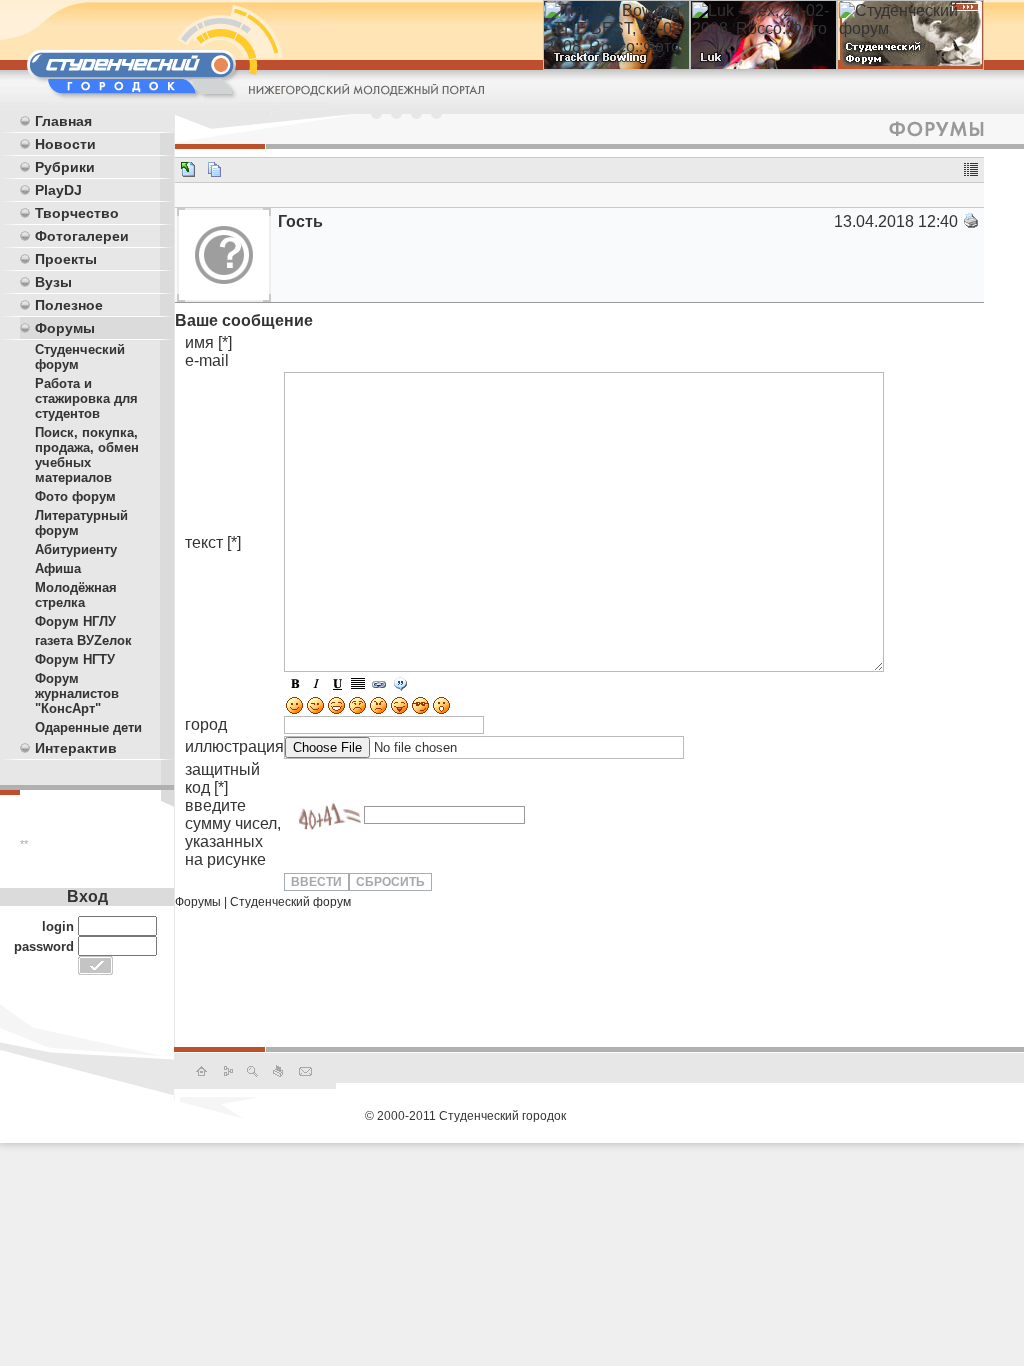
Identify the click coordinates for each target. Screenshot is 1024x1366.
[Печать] (971, 224)
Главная (63, 121)
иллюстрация (234, 746)
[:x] (378, 710)
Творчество (77, 213)
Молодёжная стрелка (76, 595)
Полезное (69, 305)
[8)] (420, 710)
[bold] (295, 686)
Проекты (66, 259)
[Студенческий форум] (188, 173)
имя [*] (208, 342)
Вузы (53, 282)
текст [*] (213, 542)
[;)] (315, 710)
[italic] (316, 686)
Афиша (58, 568)
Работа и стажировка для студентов (86, 398)
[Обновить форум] (324, 815)
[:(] (357, 710)
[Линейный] (971, 173)
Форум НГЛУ (75, 621)
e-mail (207, 360)
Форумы (65, 328)
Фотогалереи (82, 236)
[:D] (336, 710)
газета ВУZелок (83, 640)
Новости (65, 144)
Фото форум (75, 496)
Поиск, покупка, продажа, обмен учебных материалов (87, 455)
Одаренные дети (88, 727)
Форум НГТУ (75, 659)
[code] (358, 686)
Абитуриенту (76, 549)
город (206, 724)
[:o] (441, 710)
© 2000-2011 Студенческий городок (465, 1116)
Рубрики (65, 167)
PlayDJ (58, 190)
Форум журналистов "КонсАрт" (77, 693)
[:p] (399, 710)
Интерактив (76, 748)
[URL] (379, 686)
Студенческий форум (290, 902)
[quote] (400, 686)
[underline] (337, 686)
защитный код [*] (233, 814)
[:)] (294, 710)
